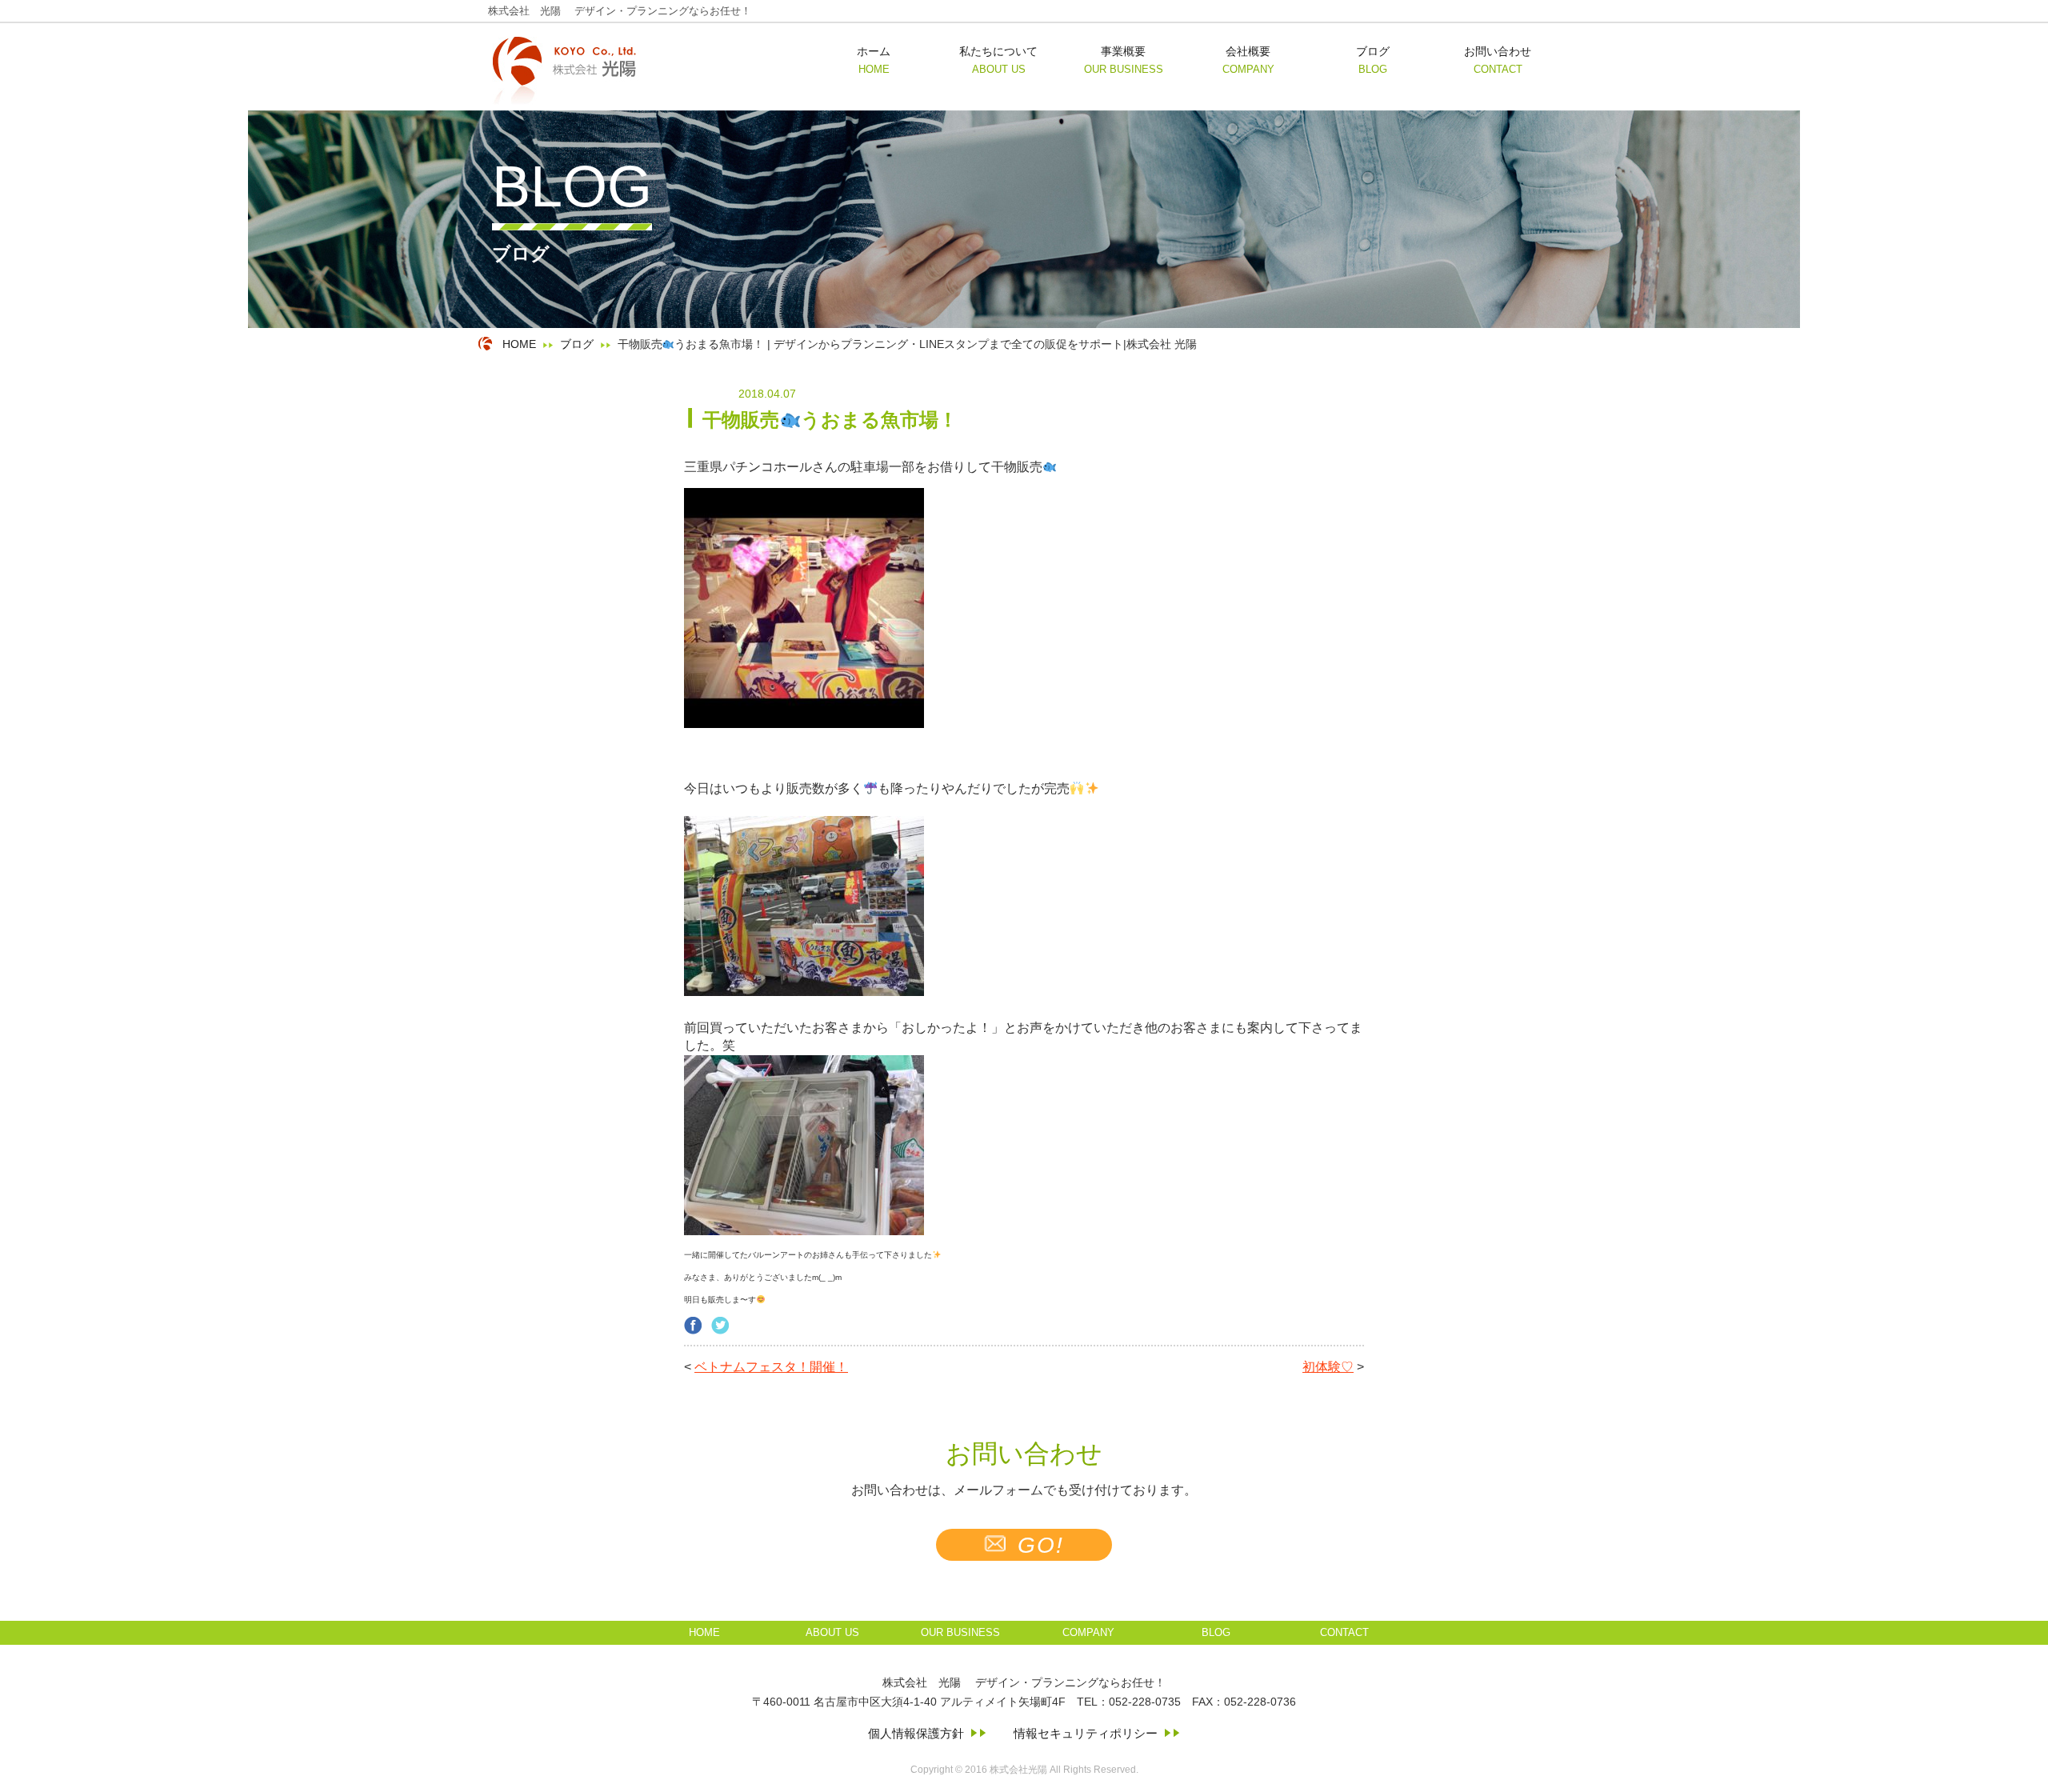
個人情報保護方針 (919, 1733)
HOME (519, 344)
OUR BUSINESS (960, 1632)
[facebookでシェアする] (693, 1330)
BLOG (1216, 1632)
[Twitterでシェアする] (720, 1330)
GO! (1041, 1544)
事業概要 (1124, 60)
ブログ (1373, 60)
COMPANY (1088, 1632)
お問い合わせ (1498, 60)
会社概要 (1248, 60)
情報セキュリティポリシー (1089, 1733)
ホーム (874, 60)
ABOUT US (832, 1632)
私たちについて (998, 60)
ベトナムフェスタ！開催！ (771, 1367)
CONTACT (1344, 1632)
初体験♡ (1328, 1367)
